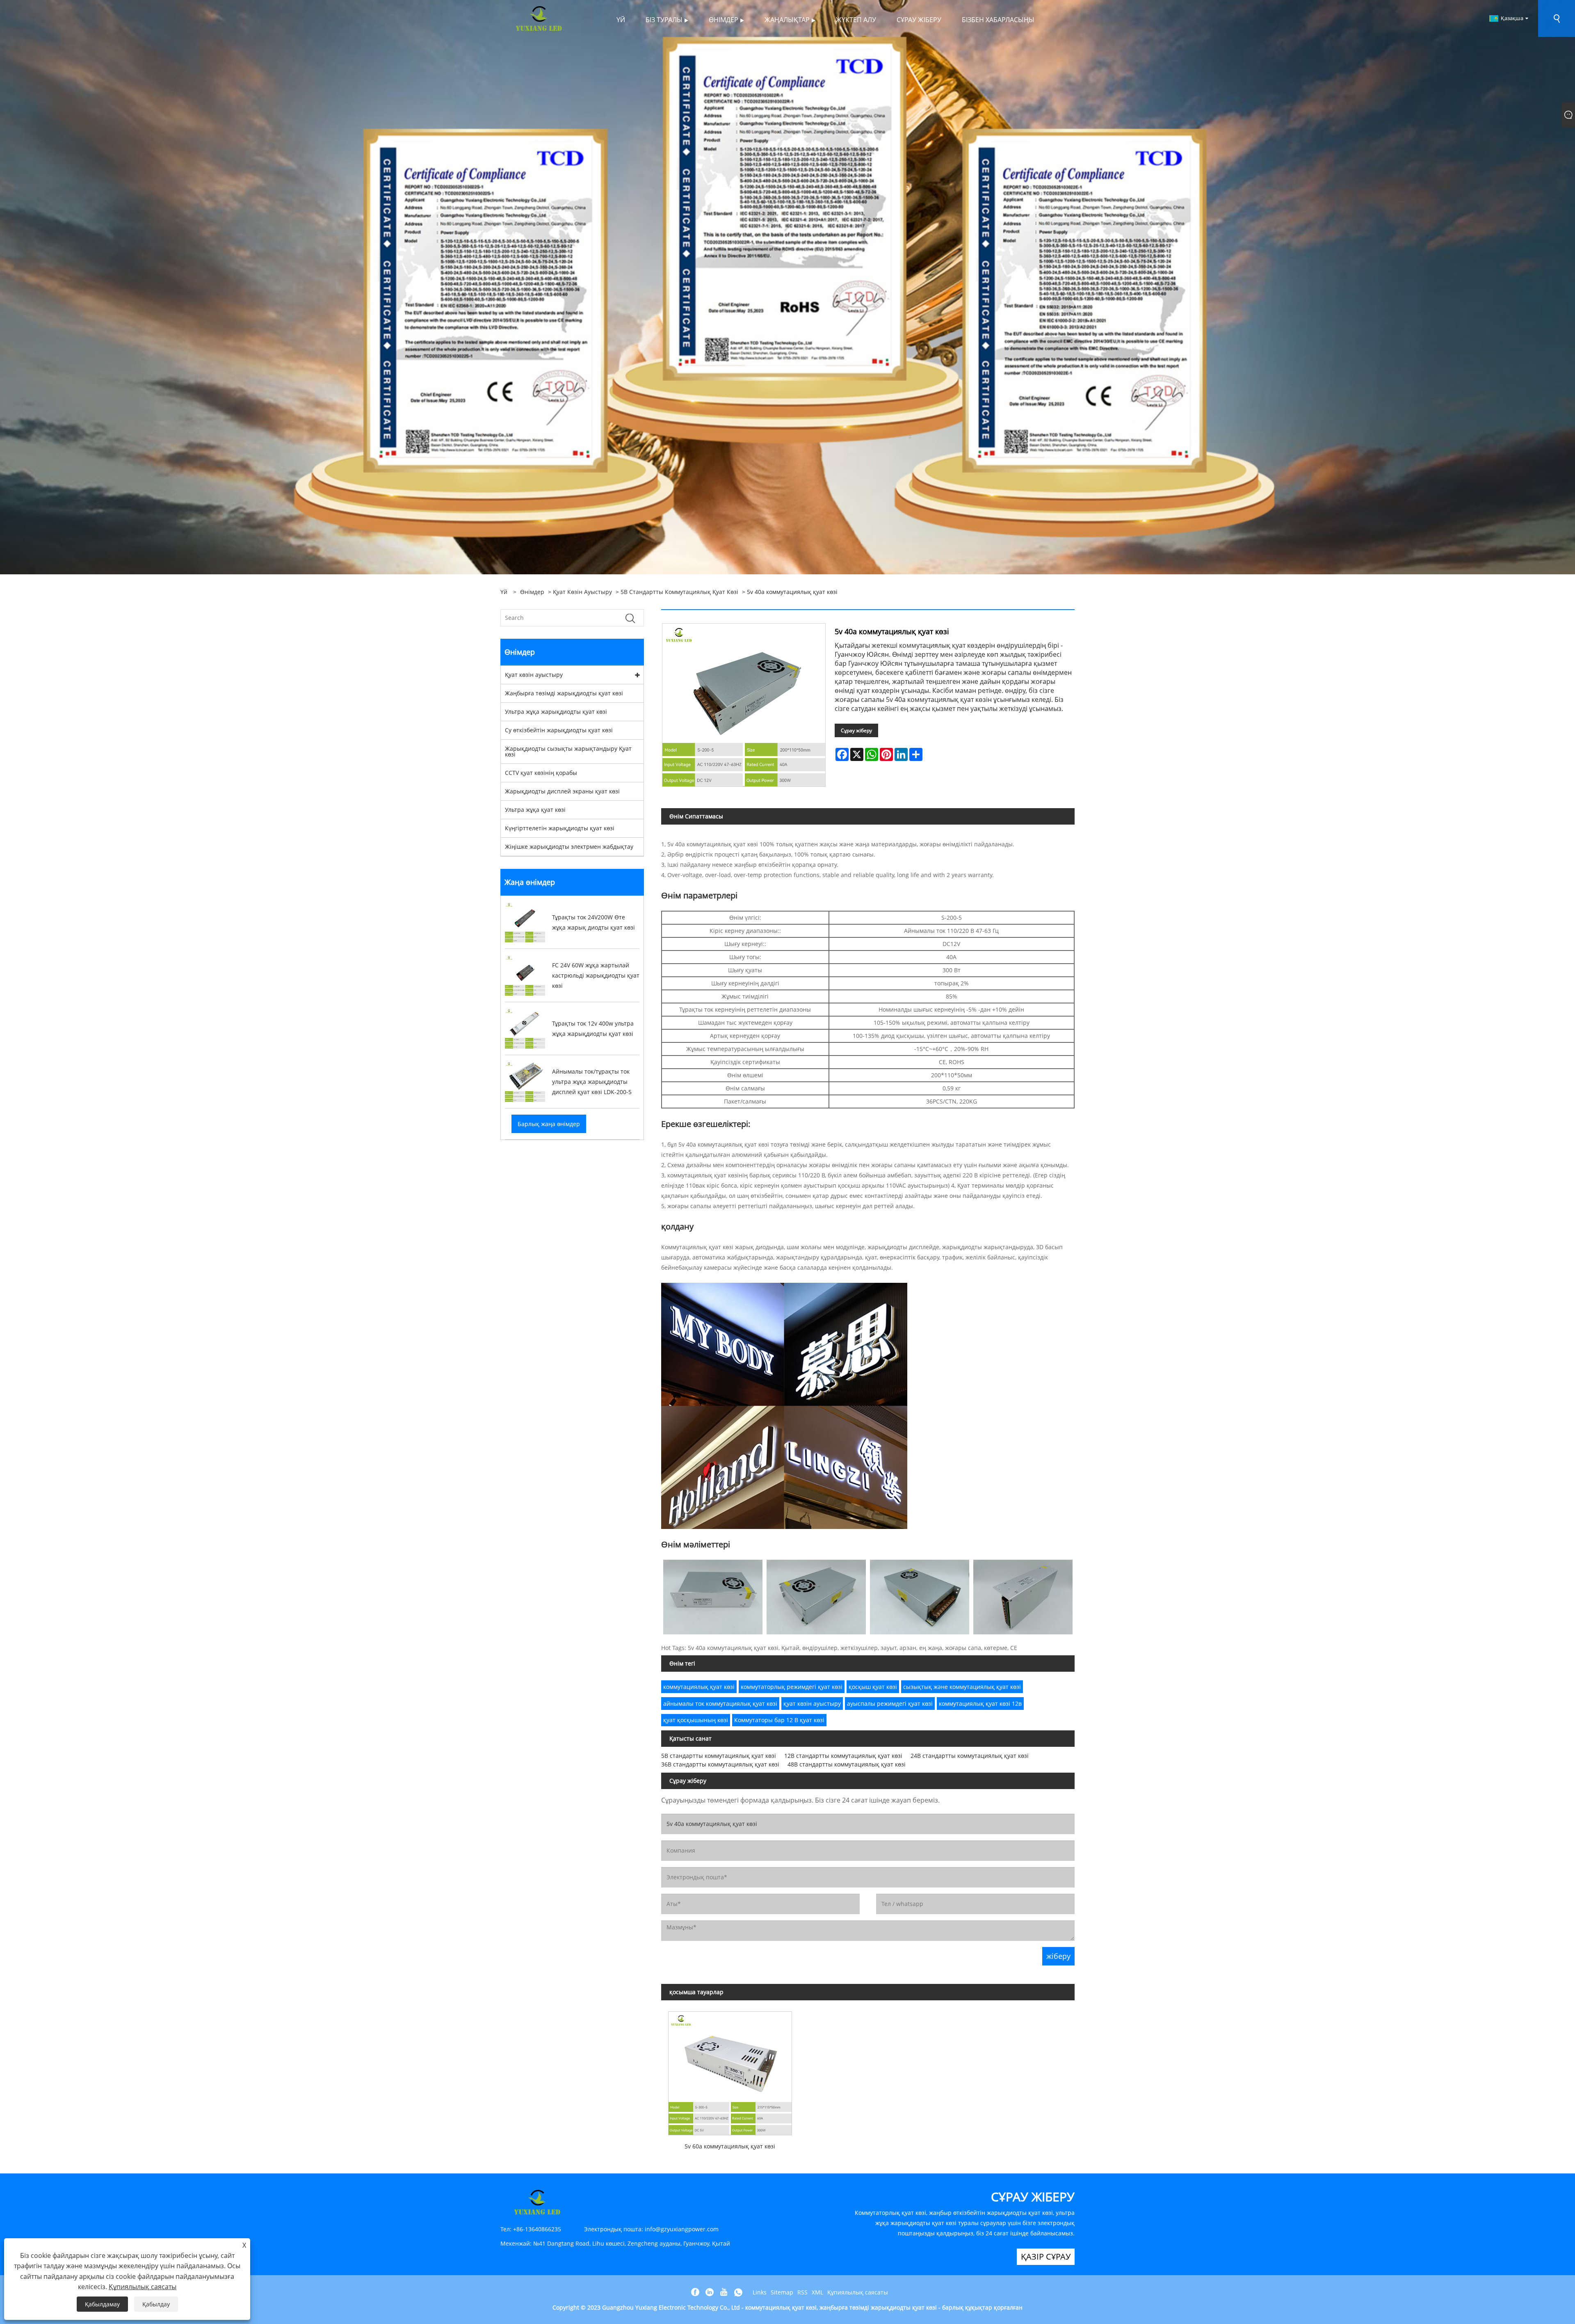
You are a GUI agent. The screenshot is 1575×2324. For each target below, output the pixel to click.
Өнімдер (532, 592)
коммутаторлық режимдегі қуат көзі (792, 1687)
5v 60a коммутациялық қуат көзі (730, 2146)
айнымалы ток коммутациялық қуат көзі (720, 1704)
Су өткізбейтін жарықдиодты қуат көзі (559, 730)
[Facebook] (695, 2292)
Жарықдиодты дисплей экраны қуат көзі (562, 791)
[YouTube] (724, 2292)
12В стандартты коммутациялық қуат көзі (843, 1756)
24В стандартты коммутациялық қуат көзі (970, 1756)
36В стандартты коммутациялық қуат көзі (720, 1764)
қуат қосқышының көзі (696, 1720)
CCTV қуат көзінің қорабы (541, 773)
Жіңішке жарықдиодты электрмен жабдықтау (569, 847)
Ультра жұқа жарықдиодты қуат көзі (556, 712)
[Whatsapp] (738, 2292)
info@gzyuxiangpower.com (682, 2229)
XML (817, 2292)
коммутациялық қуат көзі (699, 1687)
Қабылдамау (102, 2304)
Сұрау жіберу (856, 730)
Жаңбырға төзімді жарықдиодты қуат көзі (564, 693)
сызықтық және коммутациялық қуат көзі (962, 1687)
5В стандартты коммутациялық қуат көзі (679, 592)
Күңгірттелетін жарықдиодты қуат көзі (560, 828)
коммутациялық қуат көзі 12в (980, 1704)
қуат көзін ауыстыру (812, 1704)
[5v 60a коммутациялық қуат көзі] (730, 2070)
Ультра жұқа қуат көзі (535, 810)
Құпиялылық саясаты (858, 2292)
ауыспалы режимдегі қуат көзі (890, 1704)
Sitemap (782, 2292)
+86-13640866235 (537, 2229)
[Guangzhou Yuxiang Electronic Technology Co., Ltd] (539, 18)
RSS (802, 2292)
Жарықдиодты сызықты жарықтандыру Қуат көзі (568, 751)
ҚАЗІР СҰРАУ (1046, 2257)
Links (760, 2292)
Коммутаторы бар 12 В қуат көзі (779, 1720)
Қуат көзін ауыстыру (582, 592)
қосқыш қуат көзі (873, 1687)
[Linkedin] (710, 2292)
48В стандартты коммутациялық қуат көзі (847, 1764)
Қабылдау (156, 2304)
